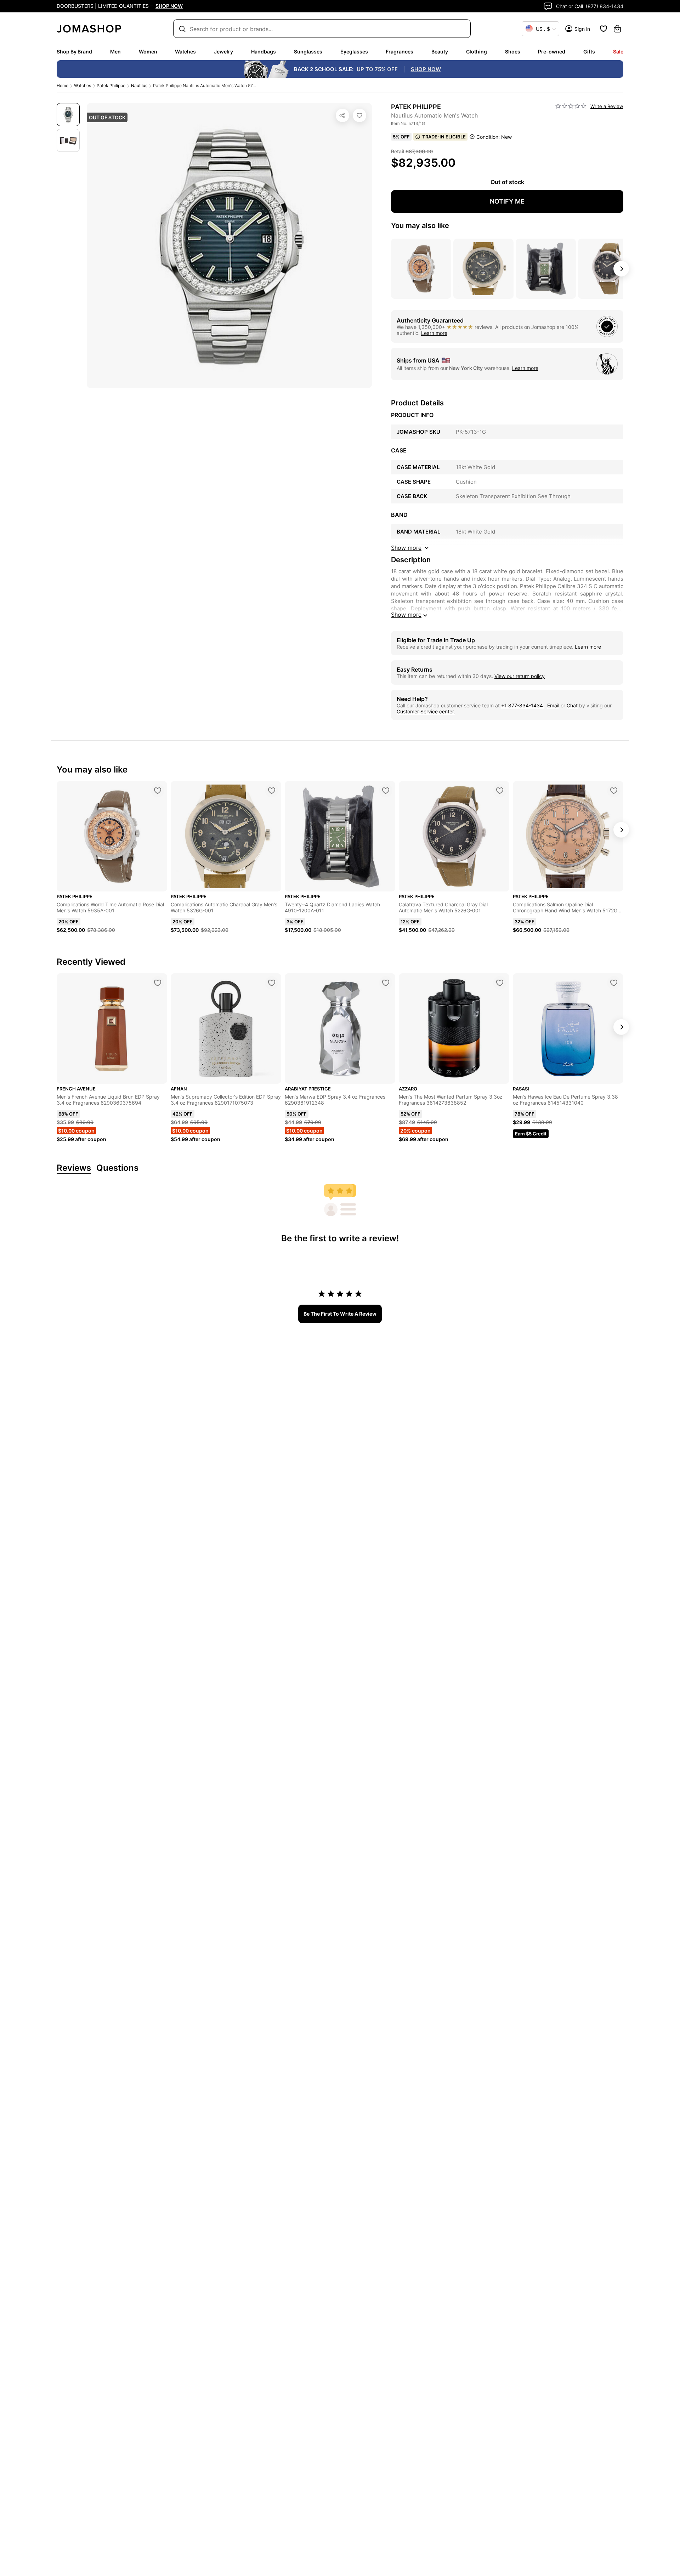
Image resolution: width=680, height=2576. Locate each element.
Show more (406, 615)
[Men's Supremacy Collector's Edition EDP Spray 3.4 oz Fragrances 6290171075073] (272, 983)
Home (63, 86)
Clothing (477, 52)
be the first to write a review (340, 1314)
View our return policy (520, 676)
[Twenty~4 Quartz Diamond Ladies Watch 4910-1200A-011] (386, 791)
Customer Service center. (426, 711)
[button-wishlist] (603, 29)
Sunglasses (308, 52)
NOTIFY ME (507, 201)
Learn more (434, 333)
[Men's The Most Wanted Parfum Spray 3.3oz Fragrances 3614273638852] (500, 983)
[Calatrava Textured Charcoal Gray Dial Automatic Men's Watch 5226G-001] (500, 791)
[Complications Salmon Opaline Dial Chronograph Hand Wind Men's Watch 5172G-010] (614, 791)
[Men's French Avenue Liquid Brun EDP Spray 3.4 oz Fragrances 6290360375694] (158, 983)
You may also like (420, 226)
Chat (572, 705)
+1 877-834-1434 (523, 705)
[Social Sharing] (342, 115)
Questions (117, 1168)
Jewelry (223, 52)
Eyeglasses (354, 52)
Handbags (263, 52)
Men (115, 52)
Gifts (589, 52)
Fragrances (399, 52)
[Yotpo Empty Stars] (571, 106)
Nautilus (139, 86)
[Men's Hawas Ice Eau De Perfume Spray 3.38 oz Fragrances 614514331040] (614, 983)
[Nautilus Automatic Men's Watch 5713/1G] (359, 115)
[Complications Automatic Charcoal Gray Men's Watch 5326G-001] (272, 791)
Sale (618, 52)
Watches (185, 52)
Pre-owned (552, 52)
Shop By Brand (74, 52)
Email (553, 705)
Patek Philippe (111, 86)
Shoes (513, 52)
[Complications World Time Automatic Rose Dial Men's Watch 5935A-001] (158, 791)
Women (148, 52)
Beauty (440, 52)
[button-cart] (617, 29)
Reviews (74, 1168)
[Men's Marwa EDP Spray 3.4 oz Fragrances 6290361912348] (386, 983)
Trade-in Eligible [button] (444, 137)
